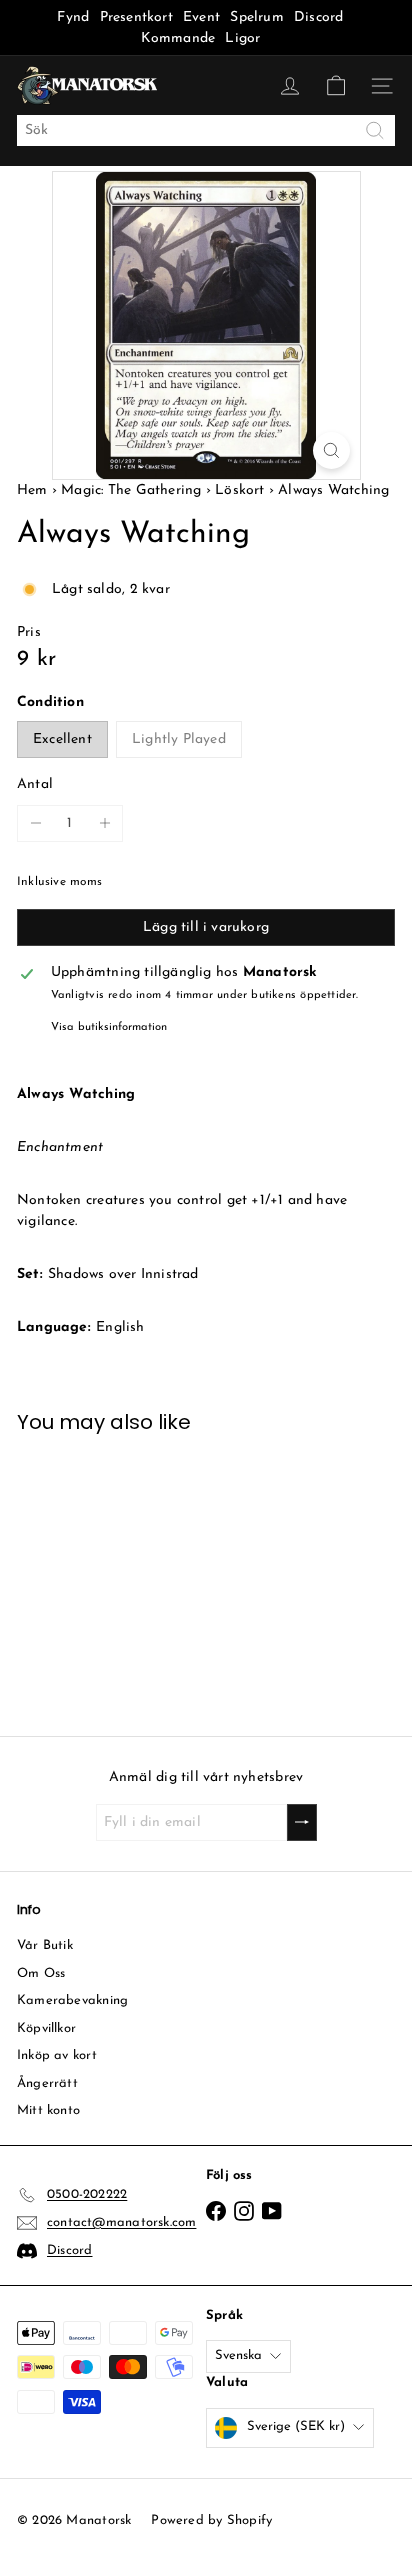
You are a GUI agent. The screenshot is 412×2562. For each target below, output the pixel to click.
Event (203, 17)
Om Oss (41, 1973)
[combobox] (206, 130)
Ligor (242, 38)
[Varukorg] (336, 86)
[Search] (375, 130)
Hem (34, 490)
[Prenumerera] (302, 1822)
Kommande (178, 38)
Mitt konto (48, 2110)
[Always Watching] (102, 1572)
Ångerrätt (47, 2083)
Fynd (73, 17)
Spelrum (256, 17)
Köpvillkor (46, 2028)
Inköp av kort (57, 2055)
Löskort (239, 490)
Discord (318, 17)
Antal (35, 784)
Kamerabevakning (72, 2000)
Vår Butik (45, 1945)
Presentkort (136, 17)
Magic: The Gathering (131, 490)
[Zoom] (331, 450)
